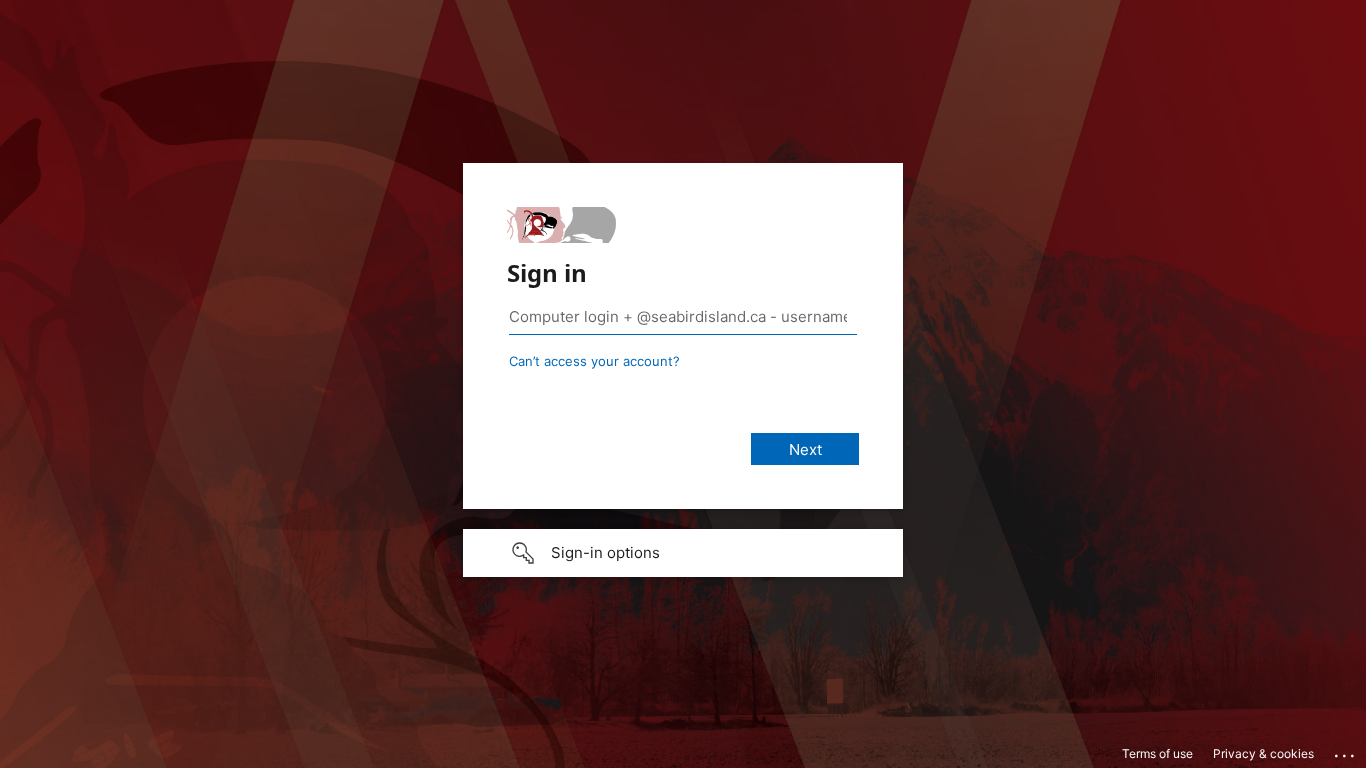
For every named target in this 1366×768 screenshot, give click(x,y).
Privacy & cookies (1263, 753)
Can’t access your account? (594, 361)
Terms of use (1157, 753)
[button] (683, 553)
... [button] (1346, 751)
